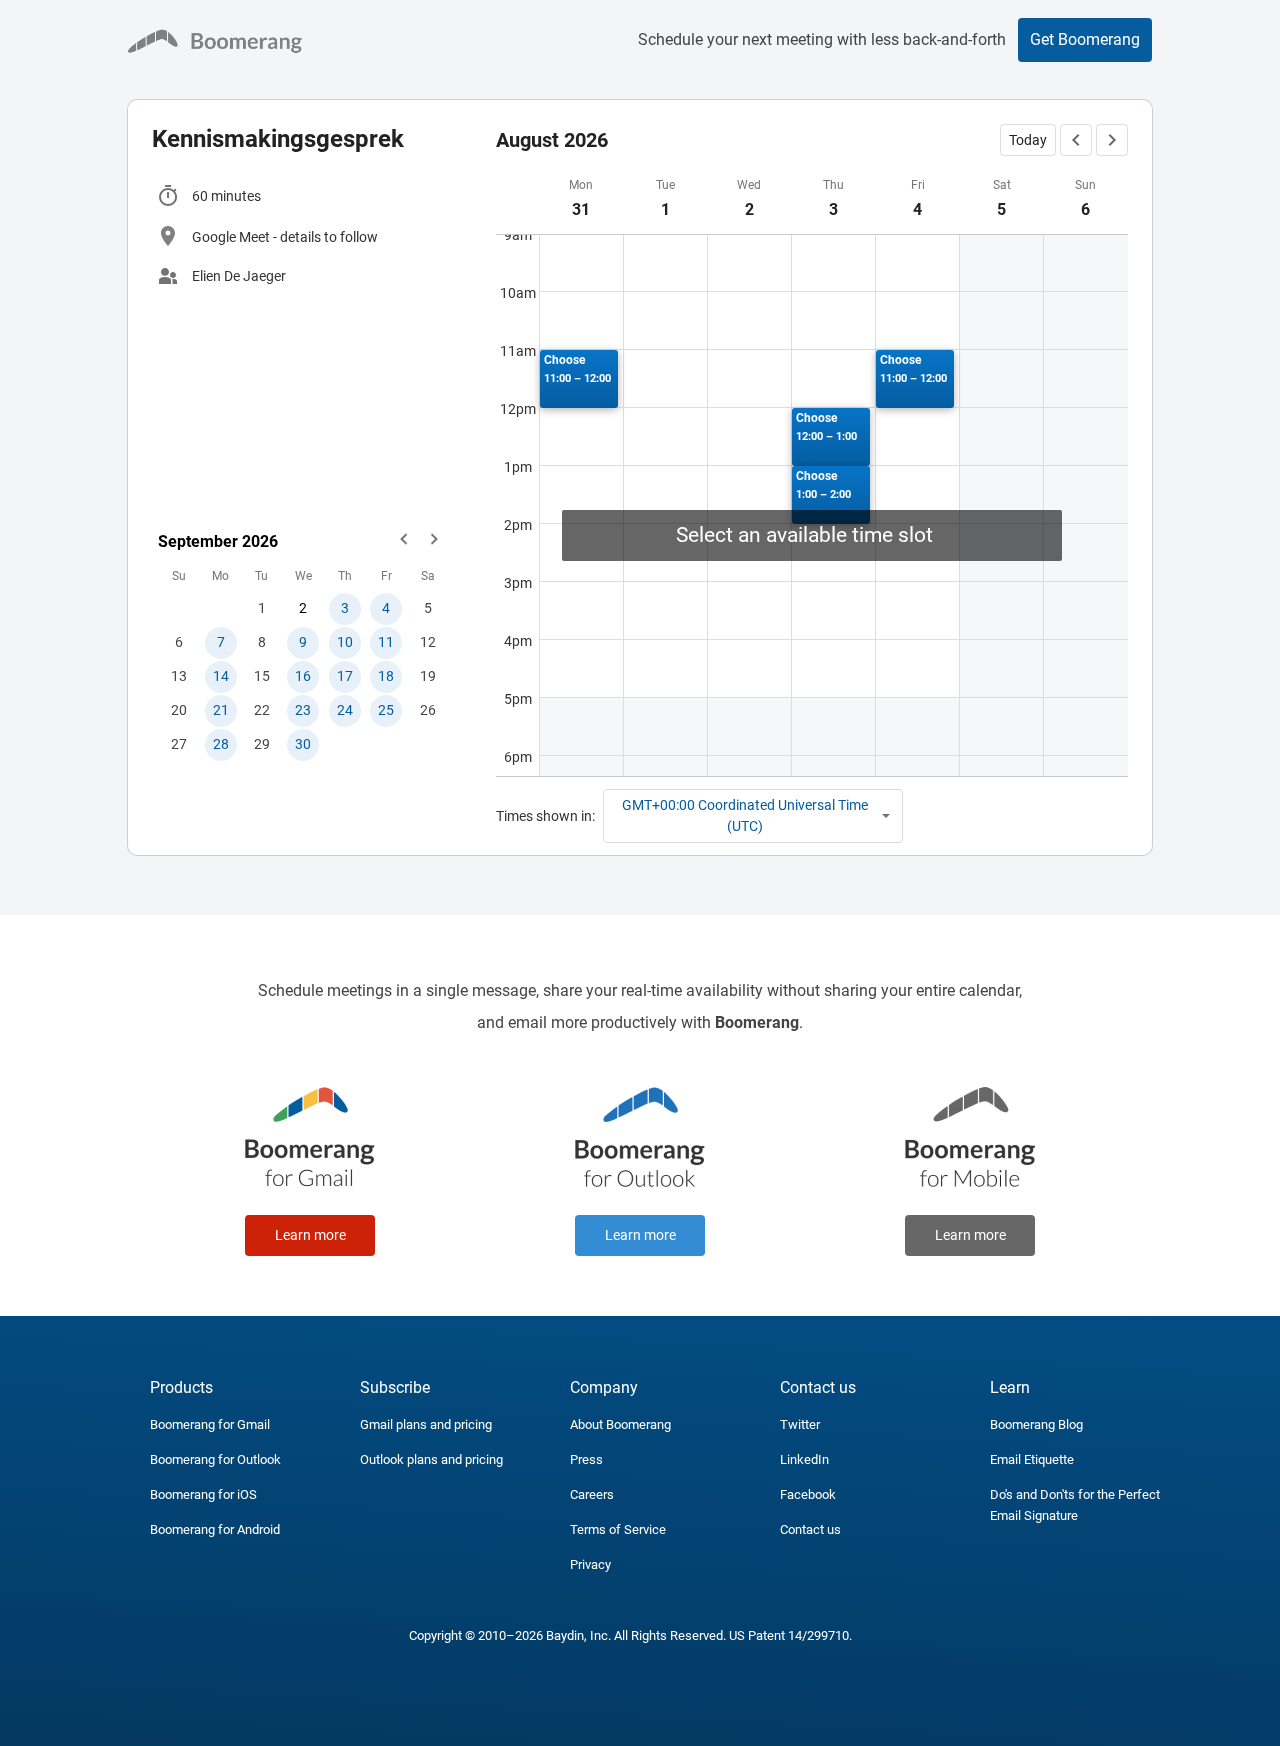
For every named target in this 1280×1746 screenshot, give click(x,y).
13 (179, 676)
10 (345, 642)
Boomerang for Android (215, 1529)
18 (386, 676)
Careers (592, 1494)
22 (262, 710)
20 (179, 710)
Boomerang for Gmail (210, 1424)
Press (586, 1459)
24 (345, 710)
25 (386, 710)
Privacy (590, 1564)
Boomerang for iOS (203, 1494)
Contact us (810, 1529)
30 (303, 744)
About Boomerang (620, 1424)
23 (303, 710)
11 (386, 642)
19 (428, 676)
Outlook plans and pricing (431, 1459)
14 (221, 676)
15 (262, 676)
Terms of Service (618, 1529)
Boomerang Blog (1036, 1424)
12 (428, 642)
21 (221, 710)
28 (221, 744)
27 (179, 744)
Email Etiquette (1032, 1459)
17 (345, 676)
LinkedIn (804, 1459)
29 (262, 744)
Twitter (800, 1424)
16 (303, 676)
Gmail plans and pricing (426, 1424)
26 (428, 710)
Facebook (808, 1494)
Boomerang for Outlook (215, 1459)
